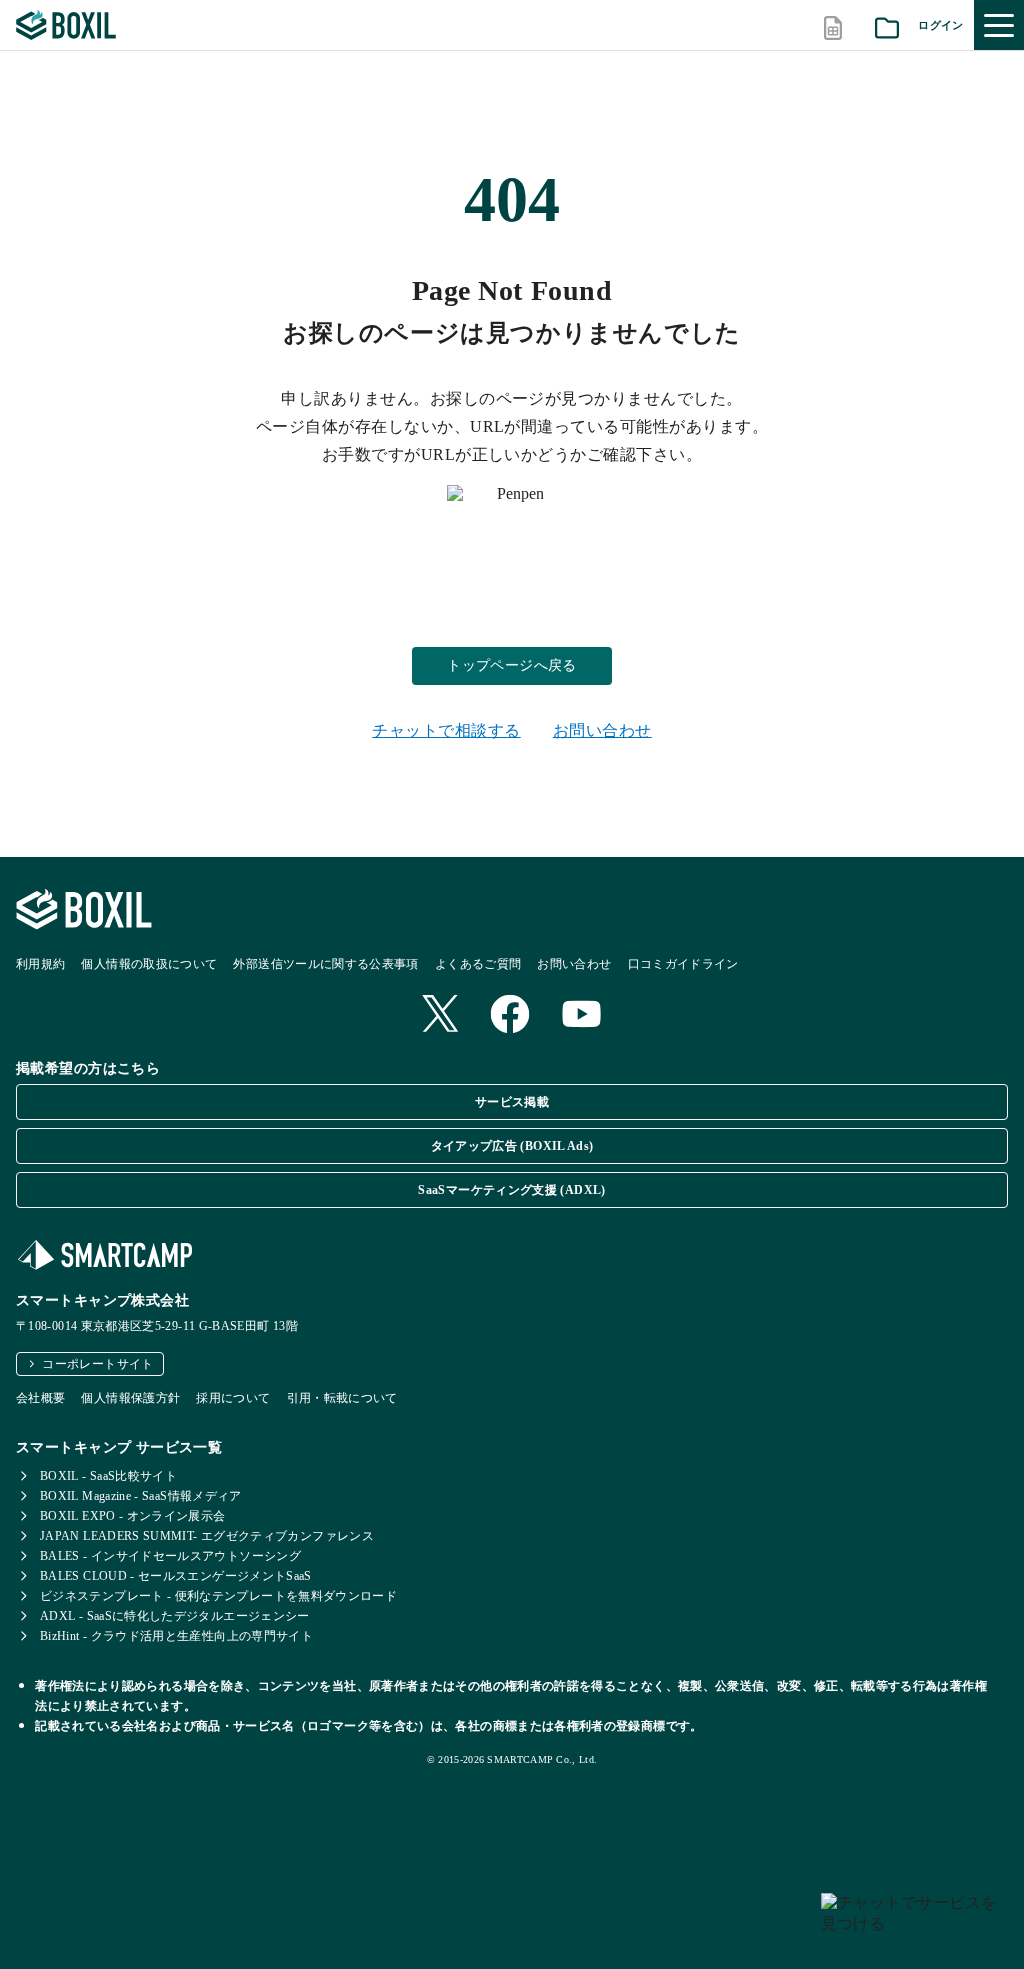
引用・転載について (342, 1398)
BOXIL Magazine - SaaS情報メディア (141, 1496)
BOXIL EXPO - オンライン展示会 (133, 1516)
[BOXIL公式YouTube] (582, 1016)
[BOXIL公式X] (440, 1015)
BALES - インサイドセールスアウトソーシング (170, 1556)
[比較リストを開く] (833, 25)
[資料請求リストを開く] (887, 25)
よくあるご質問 (478, 964)
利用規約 (40, 964)
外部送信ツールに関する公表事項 (325, 964)
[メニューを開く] (999, 25)
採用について (233, 1398)
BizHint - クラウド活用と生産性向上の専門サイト (176, 1636)
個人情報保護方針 (130, 1398)
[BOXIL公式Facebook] (510, 1016)
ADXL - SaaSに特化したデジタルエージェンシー (175, 1616)
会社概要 (40, 1398)
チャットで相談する (446, 730)
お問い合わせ (602, 730)
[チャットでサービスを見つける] (914, 1923)
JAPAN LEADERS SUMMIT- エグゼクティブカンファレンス (207, 1536)
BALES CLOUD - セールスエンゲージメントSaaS (176, 1576)
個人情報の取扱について (149, 964)
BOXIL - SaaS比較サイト (108, 1476)
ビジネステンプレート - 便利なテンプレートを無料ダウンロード (218, 1596)
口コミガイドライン (683, 964)
